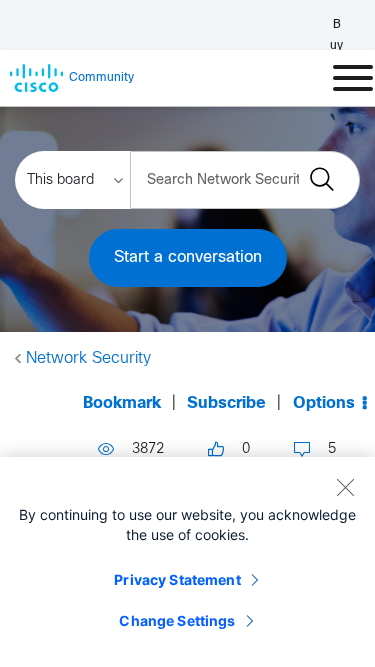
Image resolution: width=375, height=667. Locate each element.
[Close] (345, 487)
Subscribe (226, 403)
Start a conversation (188, 257)
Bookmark (122, 403)
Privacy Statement (177, 579)
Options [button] (324, 403)
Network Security (88, 358)
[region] (187, 562)
